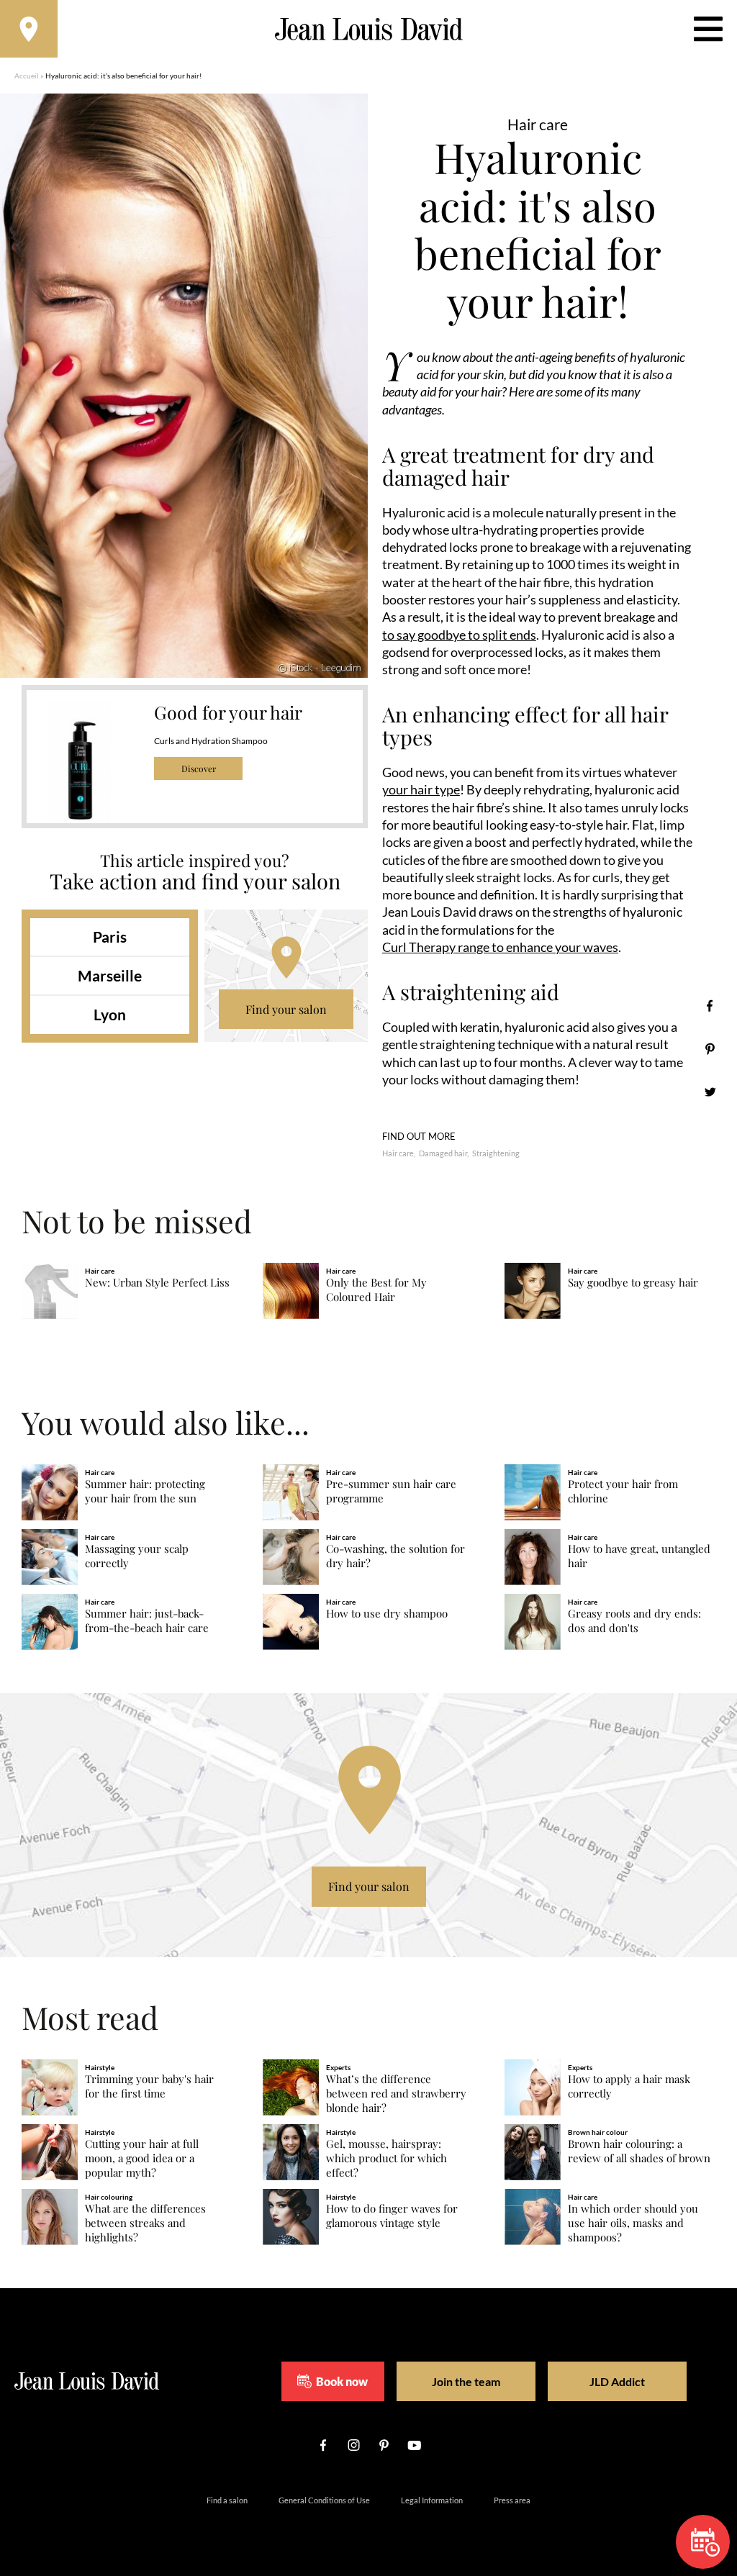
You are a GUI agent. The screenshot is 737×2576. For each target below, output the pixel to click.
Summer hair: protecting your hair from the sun (145, 1491)
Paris (110, 936)
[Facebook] (710, 1006)
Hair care (398, 1153)
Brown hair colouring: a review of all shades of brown (639, 2151)
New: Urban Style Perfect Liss (157, 1283)
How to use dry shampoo (387, 1614)
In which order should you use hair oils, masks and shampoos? (633, 2223)
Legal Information (432, 2500)
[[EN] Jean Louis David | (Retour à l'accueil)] (369, 29)
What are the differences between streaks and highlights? (145, 2223)
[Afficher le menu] (708, 29)
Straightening (496, 1153)
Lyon (110, 1014)
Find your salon (286, 1009)
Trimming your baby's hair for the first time (149, 2086)
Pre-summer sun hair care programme (391, 1491)
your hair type (421, 789)
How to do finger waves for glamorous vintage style (392, 2216)
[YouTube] (414, 2445)
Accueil (27, 76)
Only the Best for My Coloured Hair (376, 1290)
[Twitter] (710, 1092)
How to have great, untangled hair (639, 1556)
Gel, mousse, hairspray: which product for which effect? (386, 2158)
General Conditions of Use (324, 2500)
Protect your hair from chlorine (623, 1491)
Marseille (110, 975)
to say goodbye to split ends (459, 635)
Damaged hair (443, 1153)
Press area (512, 2500)
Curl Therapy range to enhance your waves (500, 947)
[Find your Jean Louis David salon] (29, 29)
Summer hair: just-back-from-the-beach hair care (147, 1621)
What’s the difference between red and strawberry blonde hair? (396, 2094)
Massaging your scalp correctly (137, 1556)
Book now (342, 2381)
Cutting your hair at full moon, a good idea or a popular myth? (142, 2158)
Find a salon (227, 2500)
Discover (199, 768)
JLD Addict (617, 2381)
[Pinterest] (710, 1049)
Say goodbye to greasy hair (633, 1283)
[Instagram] (353, 2445)
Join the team (466, 2381)
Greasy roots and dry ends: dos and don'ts (634, 1621)
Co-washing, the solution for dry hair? (395, 1556)
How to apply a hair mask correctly (629, 2086)
